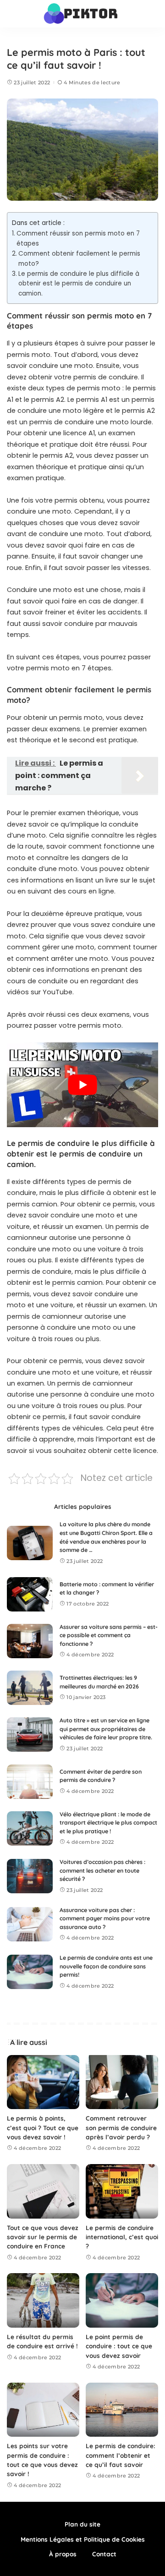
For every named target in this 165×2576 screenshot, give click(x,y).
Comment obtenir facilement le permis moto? (79, 259)
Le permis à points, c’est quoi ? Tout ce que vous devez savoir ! (43, 2127)
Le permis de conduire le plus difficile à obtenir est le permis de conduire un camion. (79, 284)
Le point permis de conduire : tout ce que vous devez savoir (119, 2346)
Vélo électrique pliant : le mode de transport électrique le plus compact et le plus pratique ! (108, 1823)
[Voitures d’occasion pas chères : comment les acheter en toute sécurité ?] (30, 1876)
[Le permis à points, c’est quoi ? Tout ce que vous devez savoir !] (43, 2082)
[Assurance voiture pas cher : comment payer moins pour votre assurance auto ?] (30, 1924)
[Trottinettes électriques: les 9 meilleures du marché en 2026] (30, 1688)
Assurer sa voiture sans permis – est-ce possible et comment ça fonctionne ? (109, 1635)
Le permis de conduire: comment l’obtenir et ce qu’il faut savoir (121, 2455)
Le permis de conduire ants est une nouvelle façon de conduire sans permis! (106, 1966)
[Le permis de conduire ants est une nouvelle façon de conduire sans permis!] (30, 1972)
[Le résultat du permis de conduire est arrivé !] (43, 2300)
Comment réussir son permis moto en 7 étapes (78, 238)
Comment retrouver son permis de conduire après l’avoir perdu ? (121, 2127)
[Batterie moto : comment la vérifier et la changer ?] (30, 1594)
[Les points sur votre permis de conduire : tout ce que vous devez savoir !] (43, 2410)
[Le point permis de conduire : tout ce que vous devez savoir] (122, 2300)
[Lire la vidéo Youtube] (82, 1085)
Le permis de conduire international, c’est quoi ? (122, 2237)
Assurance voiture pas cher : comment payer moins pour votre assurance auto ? (105, 1918)
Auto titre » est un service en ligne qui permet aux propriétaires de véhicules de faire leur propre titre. (106, 1729)
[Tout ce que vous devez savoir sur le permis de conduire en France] (43, 2191)
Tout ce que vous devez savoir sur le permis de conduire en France (43, 2237)
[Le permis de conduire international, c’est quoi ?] (122, 2191)
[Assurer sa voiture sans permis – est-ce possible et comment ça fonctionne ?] (30, 1641)
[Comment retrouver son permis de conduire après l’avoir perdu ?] (122, 2082)
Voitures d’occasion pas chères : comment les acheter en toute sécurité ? (102, 1870)
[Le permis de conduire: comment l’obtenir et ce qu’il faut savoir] (122, 2410)
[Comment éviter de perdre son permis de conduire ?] (30, 1782)
